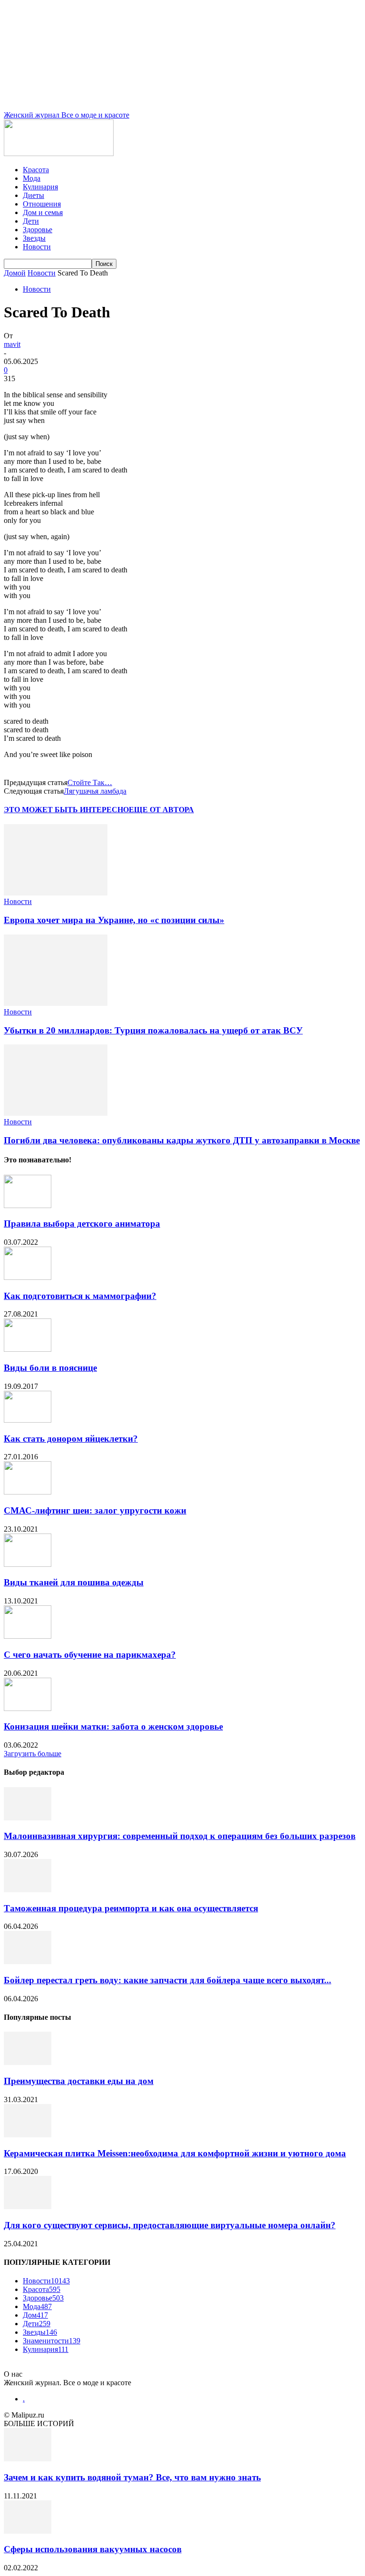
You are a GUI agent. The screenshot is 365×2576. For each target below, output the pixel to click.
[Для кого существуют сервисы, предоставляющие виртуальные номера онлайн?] (28, 2207)
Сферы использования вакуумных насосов (93, 2549)
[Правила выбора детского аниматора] (28, 1205)
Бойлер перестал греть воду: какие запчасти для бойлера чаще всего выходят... (168, 1980)
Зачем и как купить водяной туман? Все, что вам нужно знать (132, 2477)
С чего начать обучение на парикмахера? (90, 1655)
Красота (36, 170)
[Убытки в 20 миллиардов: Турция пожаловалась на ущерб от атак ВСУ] (56, 1003)
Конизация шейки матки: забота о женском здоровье (113, 1726)
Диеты (34, 195)
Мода (32, 178)
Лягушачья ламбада (95, 791)
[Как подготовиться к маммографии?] (28, 1277)
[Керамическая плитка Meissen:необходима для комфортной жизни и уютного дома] (28, 2135)
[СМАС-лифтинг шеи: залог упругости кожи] (28, 1492)
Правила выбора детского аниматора (82, 1224)
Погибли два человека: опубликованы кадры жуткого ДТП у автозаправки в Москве (182, 1140)
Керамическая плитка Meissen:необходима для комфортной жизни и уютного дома (175, 2153)
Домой (15, 273)
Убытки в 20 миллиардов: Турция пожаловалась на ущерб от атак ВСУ (153, 1030)
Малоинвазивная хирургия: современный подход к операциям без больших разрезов (180, 1836)
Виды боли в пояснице (50, 1368)
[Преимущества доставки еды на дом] (28, 2062)
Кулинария (40, 187)
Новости (37, 247)
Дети (31, 221)
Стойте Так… (90, 782)
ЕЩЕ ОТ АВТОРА (161, 810)
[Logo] (59, 153)
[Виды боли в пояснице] (28, 1349)
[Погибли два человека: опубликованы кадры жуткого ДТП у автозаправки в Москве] (56, 1113)
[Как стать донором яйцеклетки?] (28, 1420)
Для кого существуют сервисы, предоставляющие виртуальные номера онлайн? (170, 2225)
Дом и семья (43, 212)
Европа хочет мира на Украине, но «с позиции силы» (114, 920)
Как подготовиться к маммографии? (80, 1296)
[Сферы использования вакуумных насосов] (28, 2531)
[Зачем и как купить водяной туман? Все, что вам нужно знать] (28, 2459)
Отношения (42, 204)
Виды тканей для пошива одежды (74, 1582)
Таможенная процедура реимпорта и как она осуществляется (131, 1908)
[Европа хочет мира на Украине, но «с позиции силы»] (56, 893)
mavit (12, 344)
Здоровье (38, 230)
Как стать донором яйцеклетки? (71, 1439)
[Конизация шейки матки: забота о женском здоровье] (28, 1708)
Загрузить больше (33, 1754)
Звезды (34, 238)
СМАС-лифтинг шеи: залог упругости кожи (95, 1510)
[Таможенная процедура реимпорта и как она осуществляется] (28, 1890)
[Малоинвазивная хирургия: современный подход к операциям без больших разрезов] (28, 1818)
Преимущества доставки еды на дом (79, 2081)
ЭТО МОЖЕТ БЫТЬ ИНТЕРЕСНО (66, 810)
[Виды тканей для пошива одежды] (28, 1564)
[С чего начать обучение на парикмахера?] (28, 1636)
